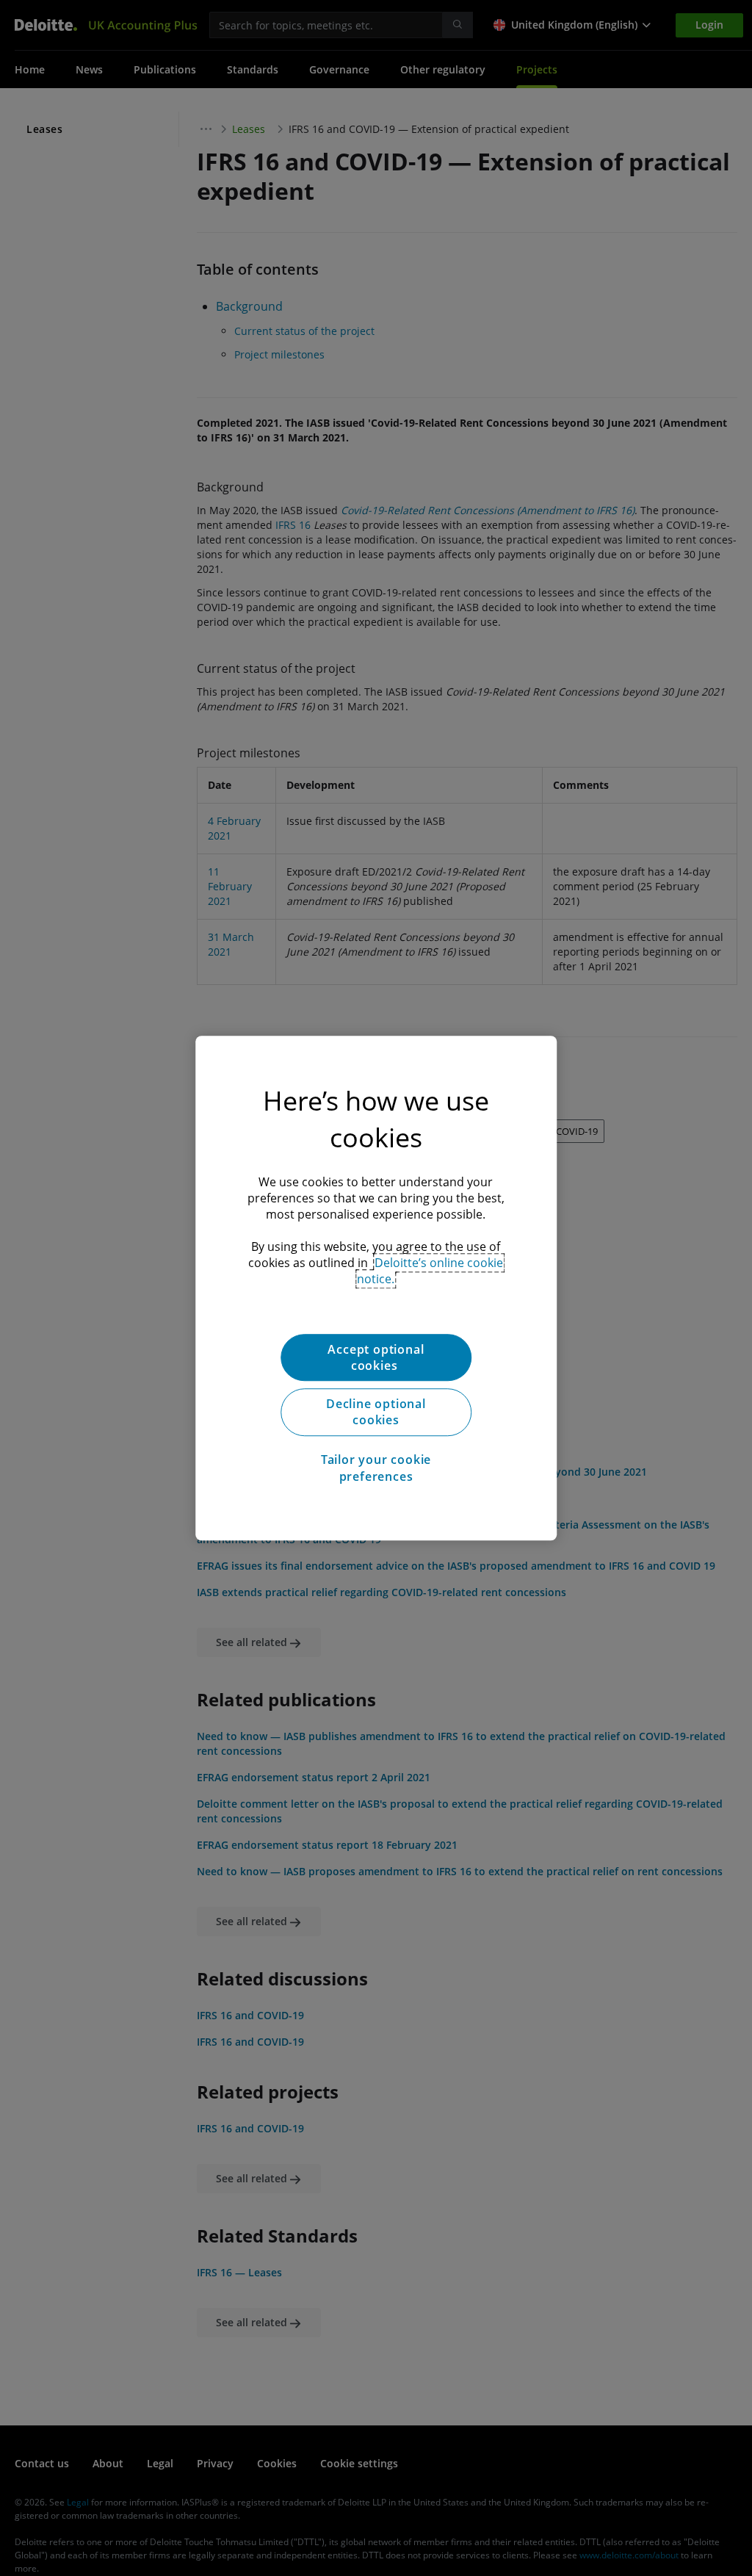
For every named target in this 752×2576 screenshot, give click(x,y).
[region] (376, 1288)
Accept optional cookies (376, 1357)
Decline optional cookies (376, 1412)
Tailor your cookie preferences (376, 1468)
